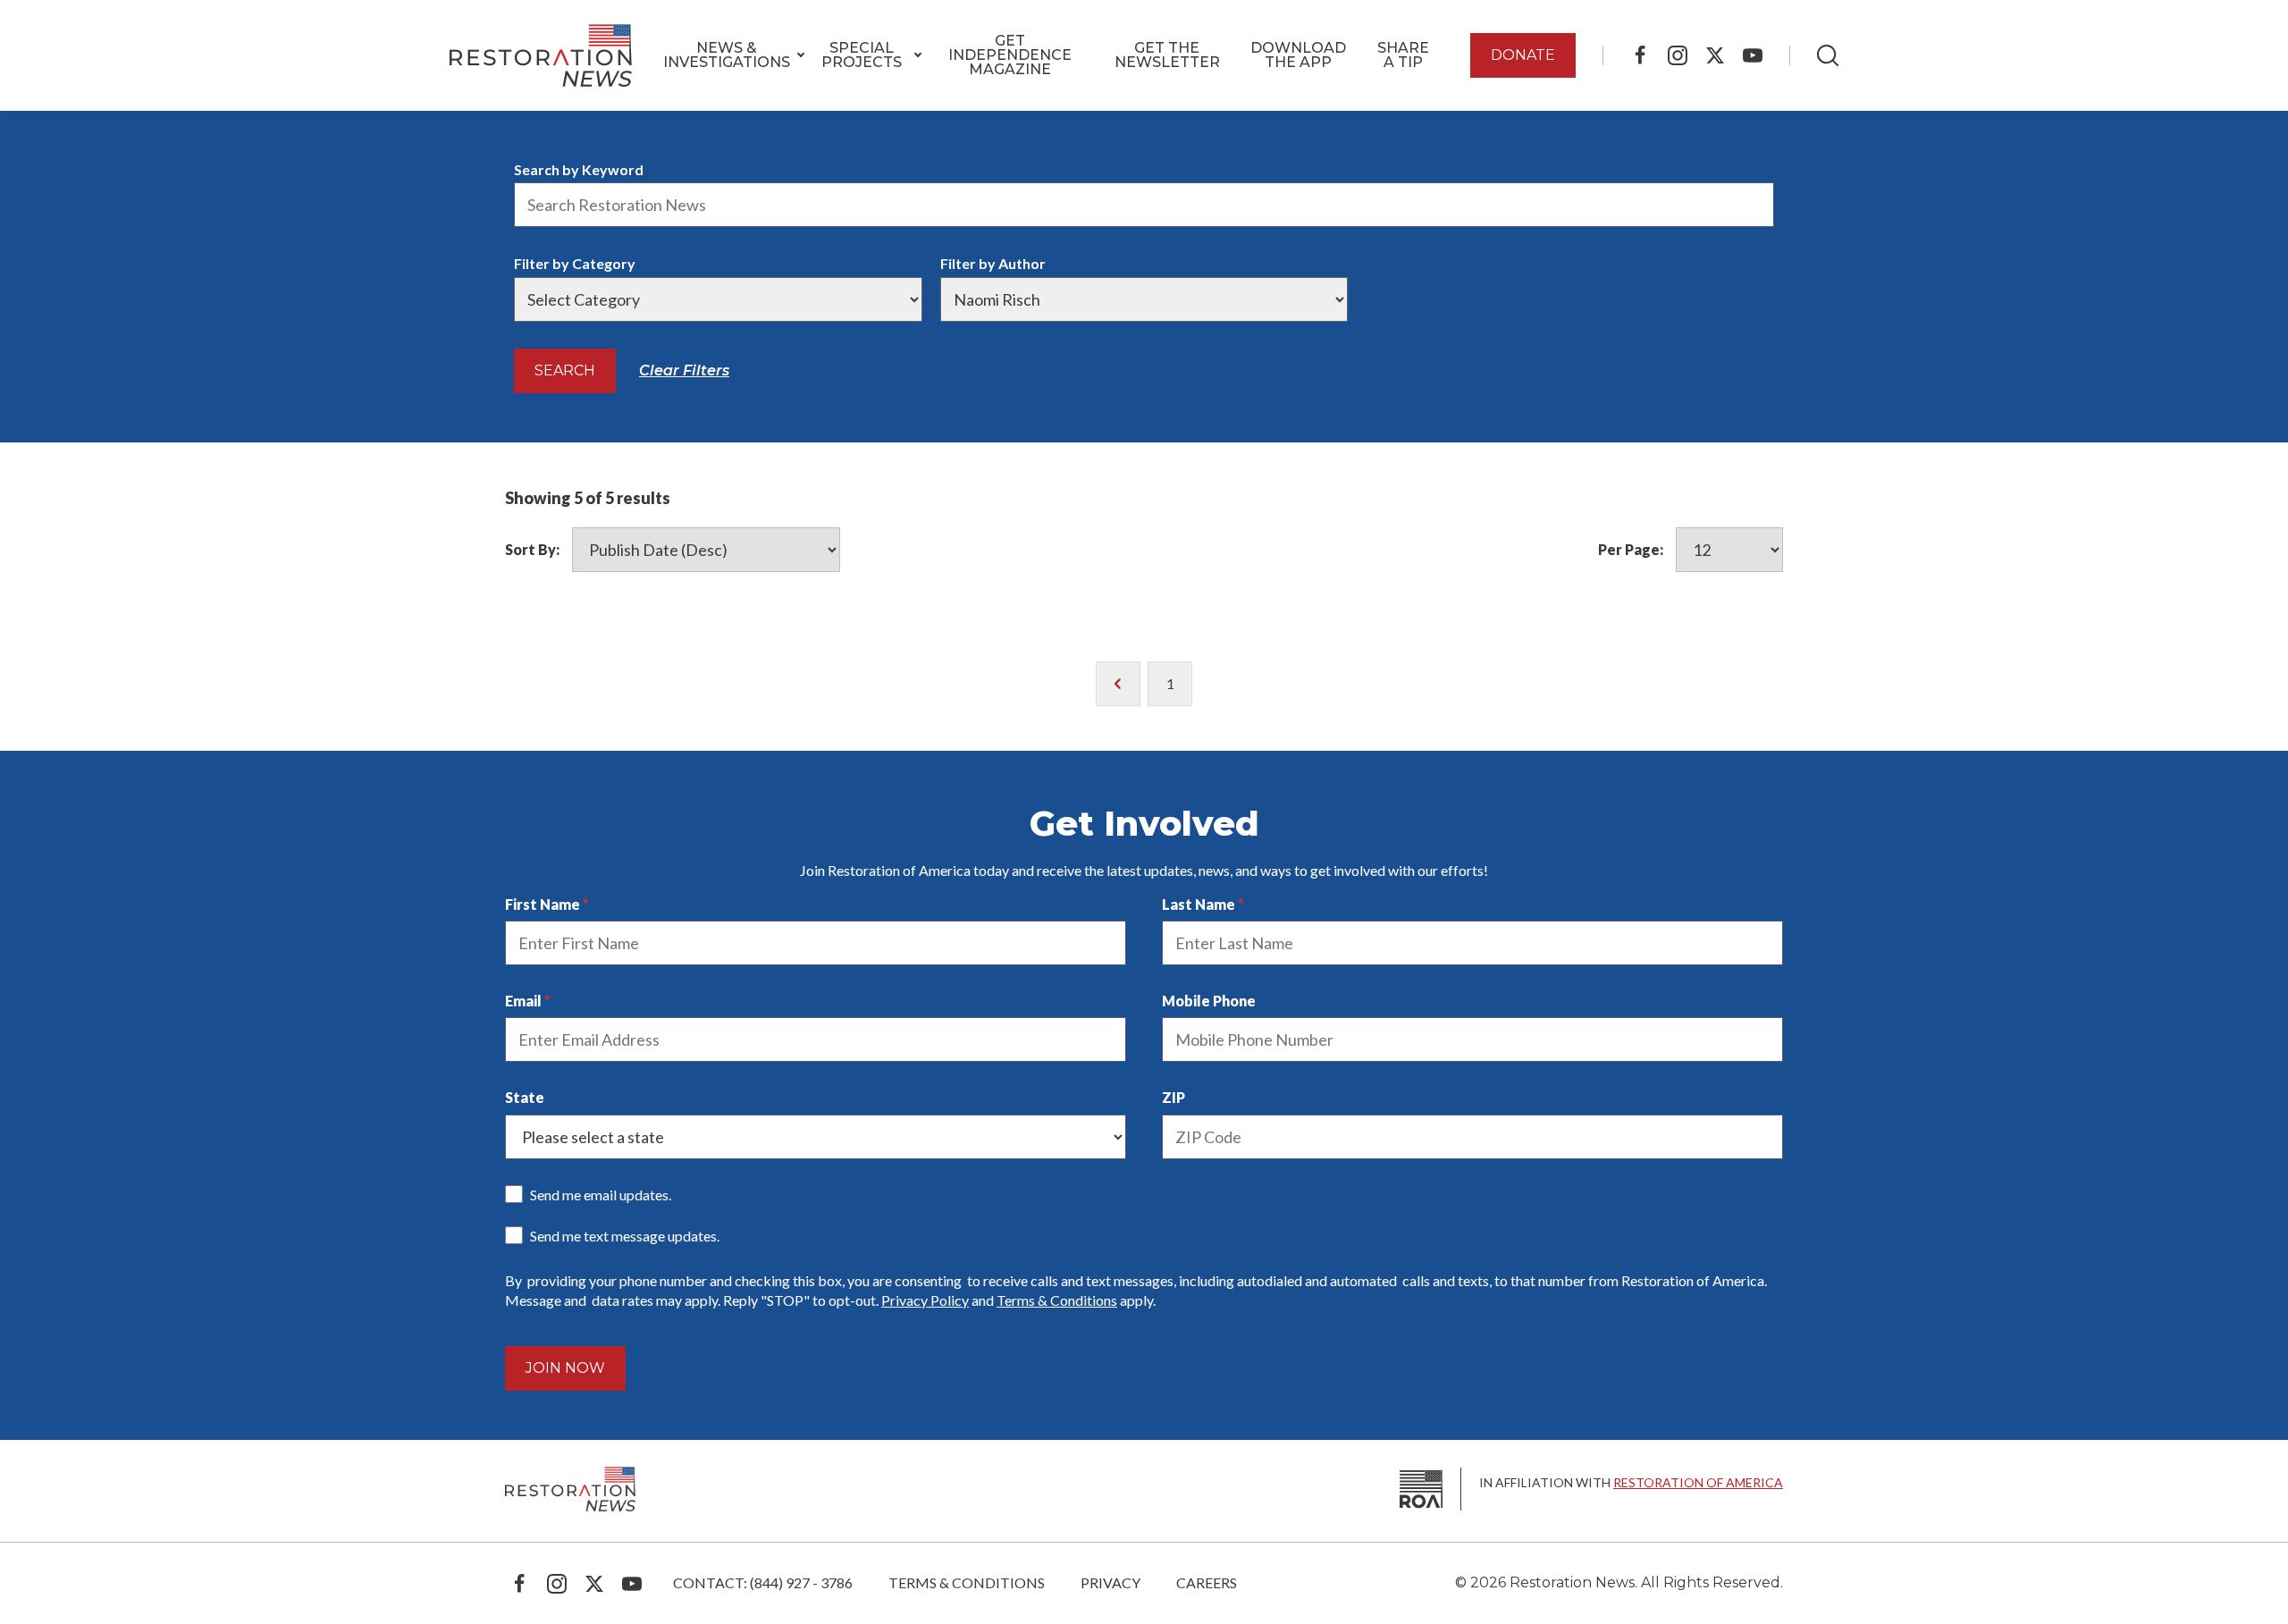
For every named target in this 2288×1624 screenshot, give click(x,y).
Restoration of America (1698, 1482)
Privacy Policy (925, 1300)
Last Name (1199, 904)
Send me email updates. (601, 1195)
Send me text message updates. (625, 1236)
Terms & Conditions (1057, 1300)
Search (565, 370)
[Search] (1828, 55)
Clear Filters (684, 370)
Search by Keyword (579, 169)
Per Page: (1631, 549)
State (525, 1097)
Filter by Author (993, 263)
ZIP (1173, 1097)
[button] (727, 55)
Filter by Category (575, 263)
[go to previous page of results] (1118, 684)
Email (523, 1001)
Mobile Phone (1209, 1001)
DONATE (1523, 55)
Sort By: (532, 549)
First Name (543, 904)
